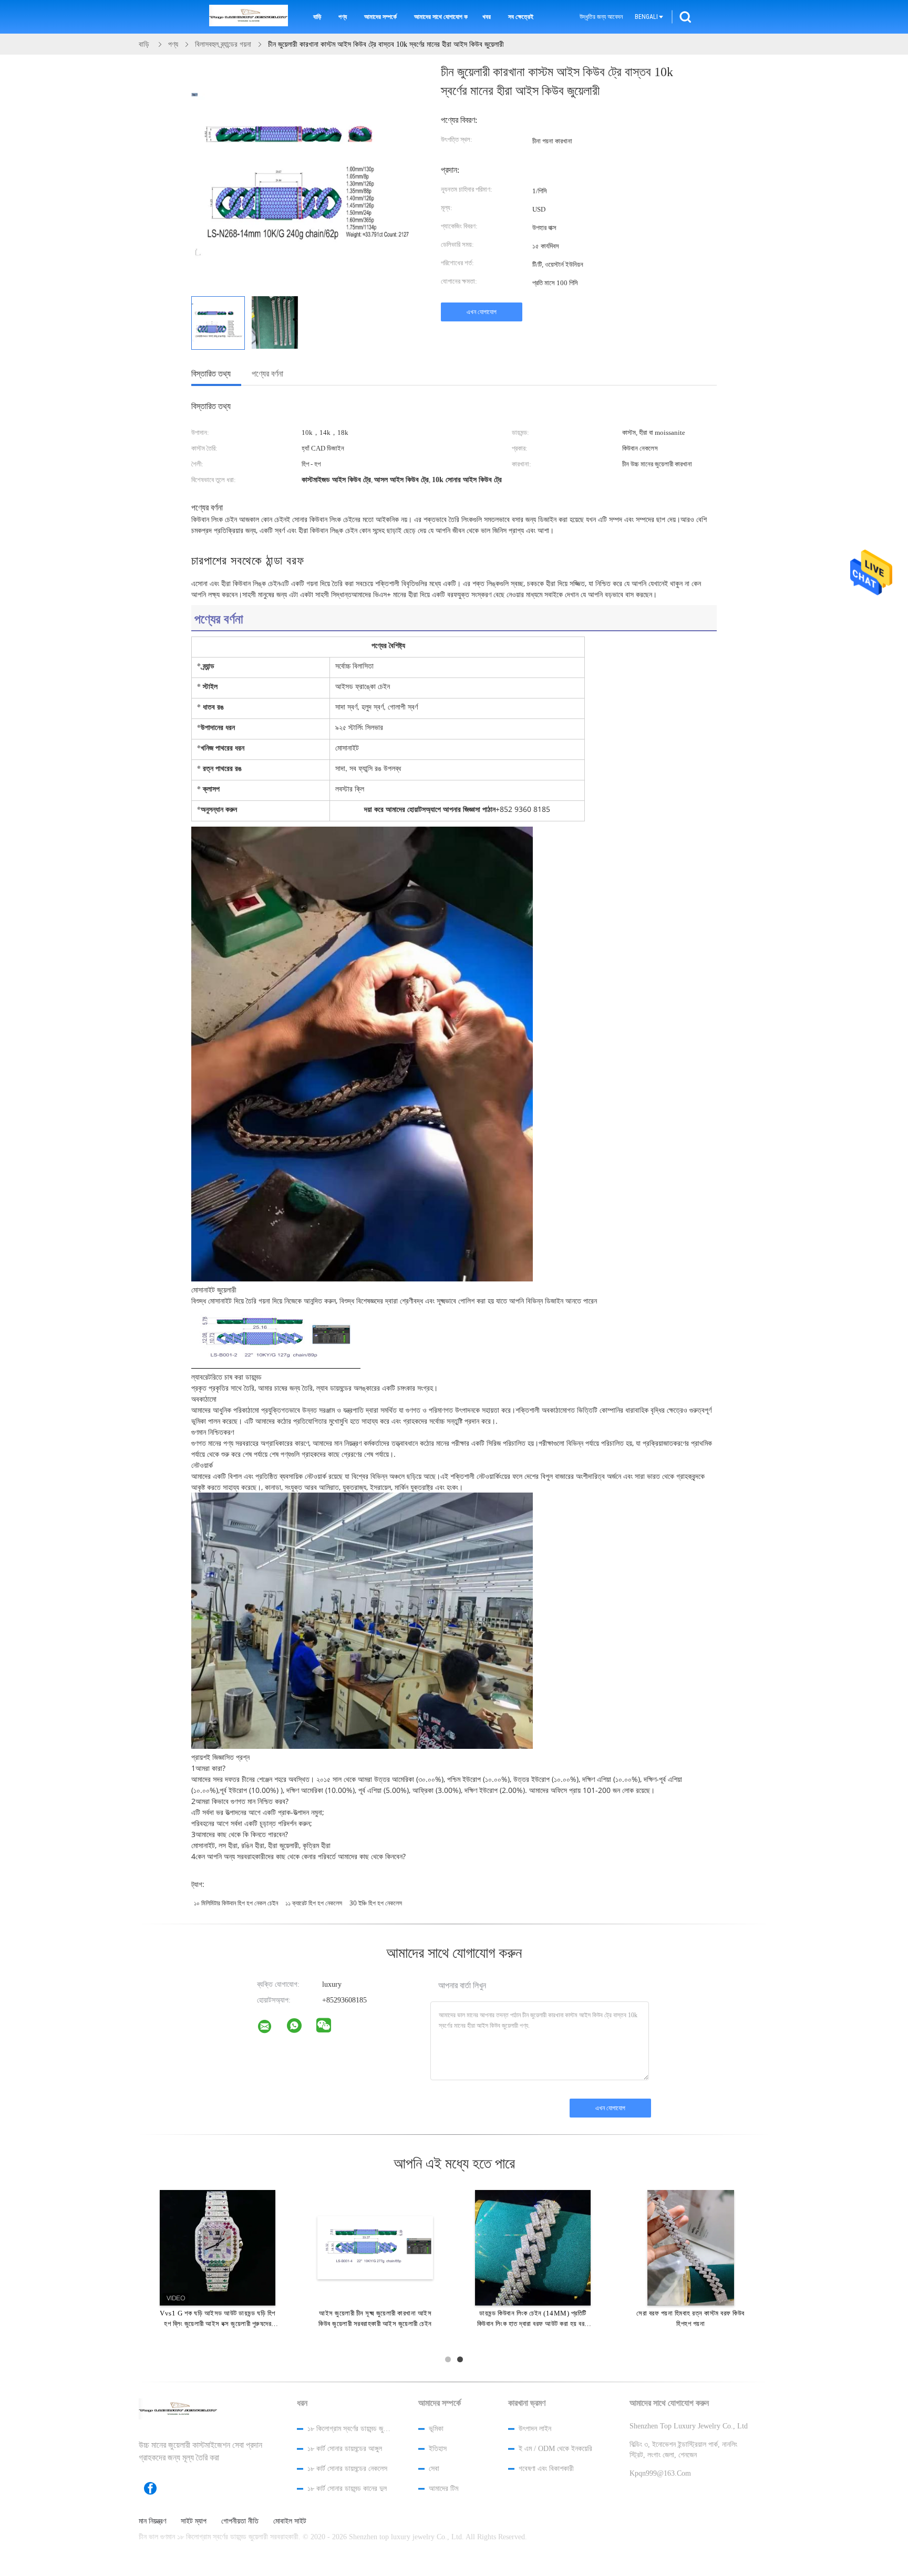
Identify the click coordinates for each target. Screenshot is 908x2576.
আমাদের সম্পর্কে (380, 17)
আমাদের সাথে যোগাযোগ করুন (441, 17)
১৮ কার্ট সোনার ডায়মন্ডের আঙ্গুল (345, 2449)
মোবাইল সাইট (290, 2521)
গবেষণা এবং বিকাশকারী (546, 2469)
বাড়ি (317, 17)
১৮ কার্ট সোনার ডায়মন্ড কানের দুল (347, 2489)
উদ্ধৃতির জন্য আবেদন (601, 17)
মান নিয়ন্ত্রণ (152, 2521)
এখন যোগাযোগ (482, 312)
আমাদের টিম (443, 2489)
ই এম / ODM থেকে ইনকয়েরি (555, 2449)
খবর (487, 17)
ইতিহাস (438, 2449)
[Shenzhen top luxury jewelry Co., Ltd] (271, 2029)
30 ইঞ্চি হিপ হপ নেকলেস (376, 1903)
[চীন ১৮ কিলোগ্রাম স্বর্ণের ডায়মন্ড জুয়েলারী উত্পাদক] (249, 17)
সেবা (434, 2469)
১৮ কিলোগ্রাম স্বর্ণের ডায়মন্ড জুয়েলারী (349, 2429)
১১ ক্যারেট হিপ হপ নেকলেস (314, 1903)
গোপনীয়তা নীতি (240, 2521)
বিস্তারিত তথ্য (211, 374)
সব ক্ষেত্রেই (521, 17)
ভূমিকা (436, 2429)
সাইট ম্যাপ (194, 2521)
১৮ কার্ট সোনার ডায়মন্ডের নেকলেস (347, 2469)
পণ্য (343, 17)
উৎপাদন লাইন (535, 2429)
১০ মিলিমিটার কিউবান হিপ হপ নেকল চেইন (236, 1903)
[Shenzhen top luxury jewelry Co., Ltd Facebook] (156, 2488)
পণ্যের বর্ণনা (267, 374)
